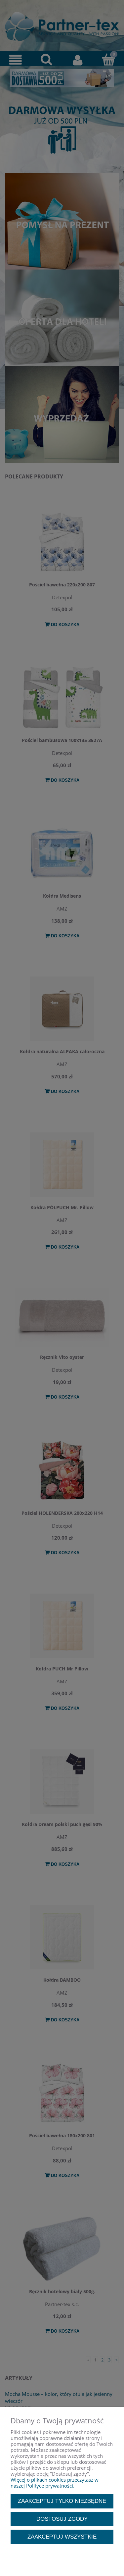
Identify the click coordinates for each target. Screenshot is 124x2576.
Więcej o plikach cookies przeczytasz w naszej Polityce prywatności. (55, 2483)
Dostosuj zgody (62, 2519)
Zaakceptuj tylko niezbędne (62, 2501)
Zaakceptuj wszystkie (62, 2537)
